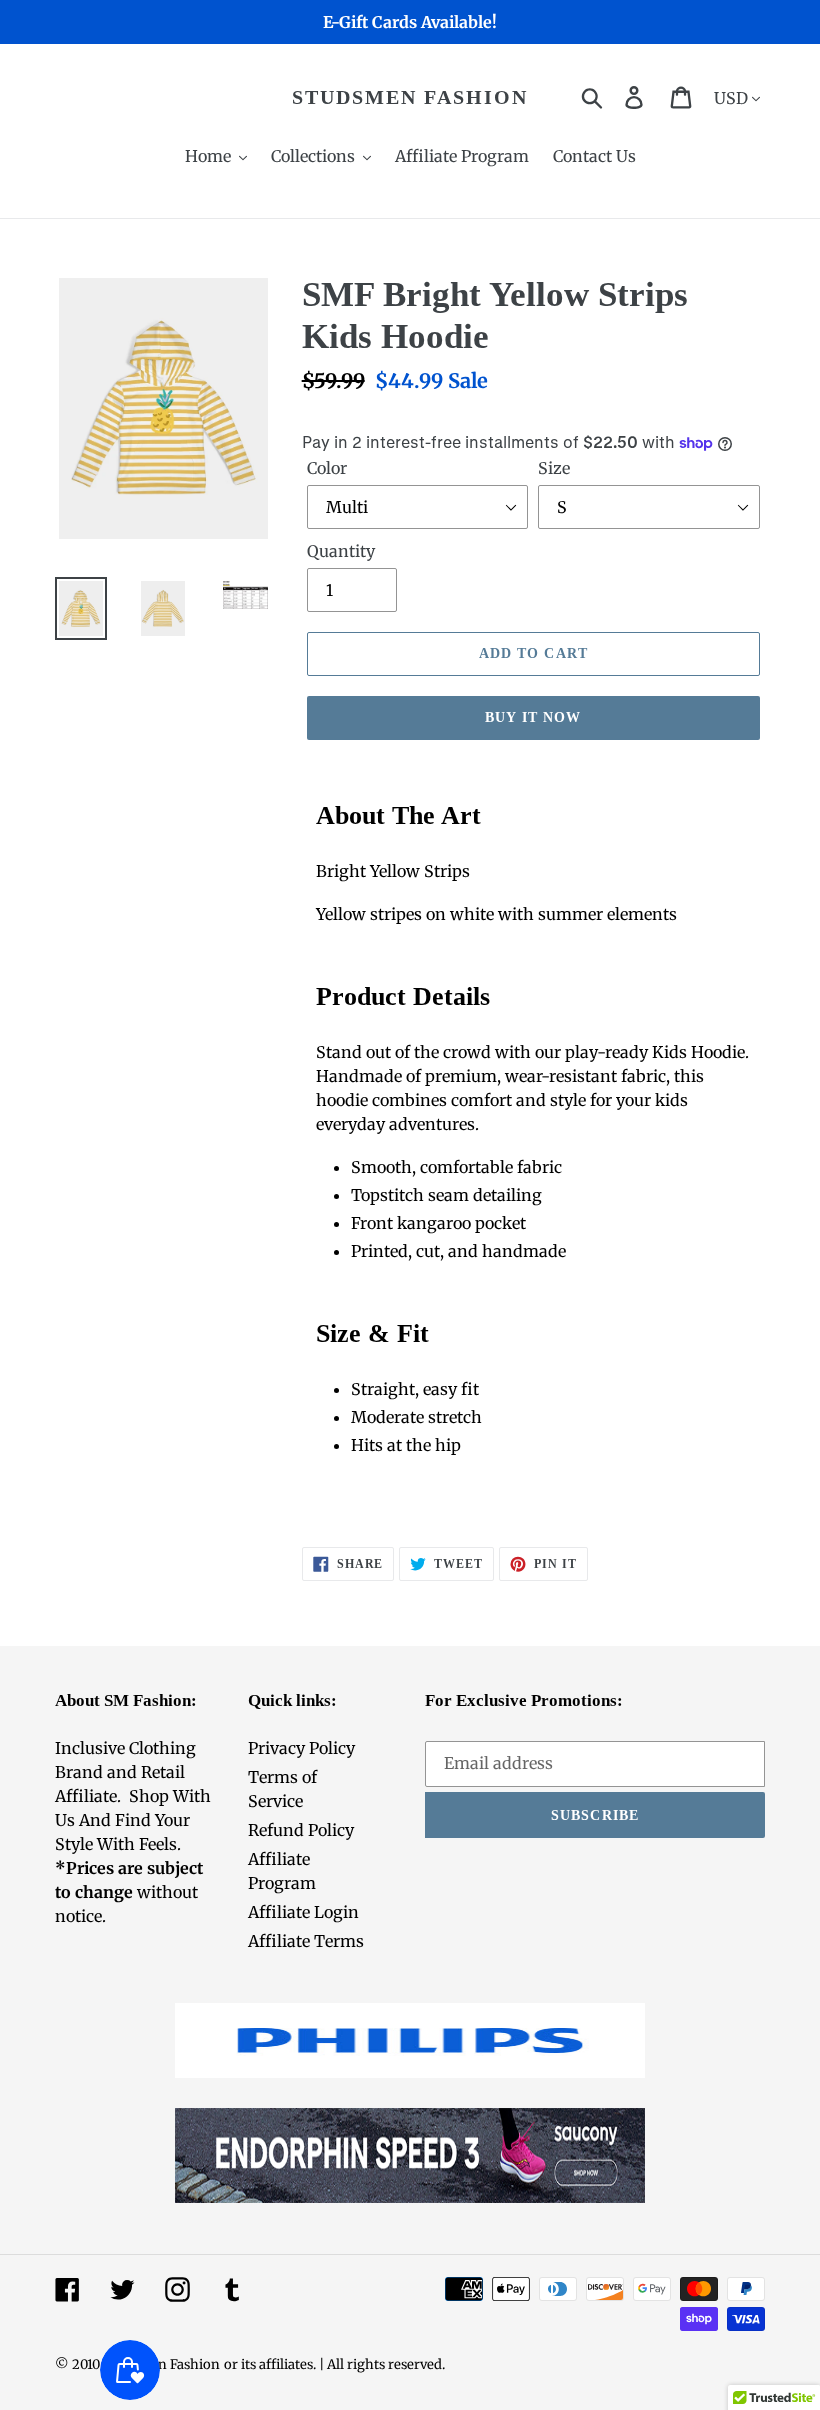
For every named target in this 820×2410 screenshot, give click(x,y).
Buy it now (533, 717)
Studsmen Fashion (410, 97)
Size (554, 468)
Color (327, 468)
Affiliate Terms (306, 1941)
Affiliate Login (303, 1912)
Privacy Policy (301, 1748)
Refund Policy (301, 1830)
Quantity (341, 551)
